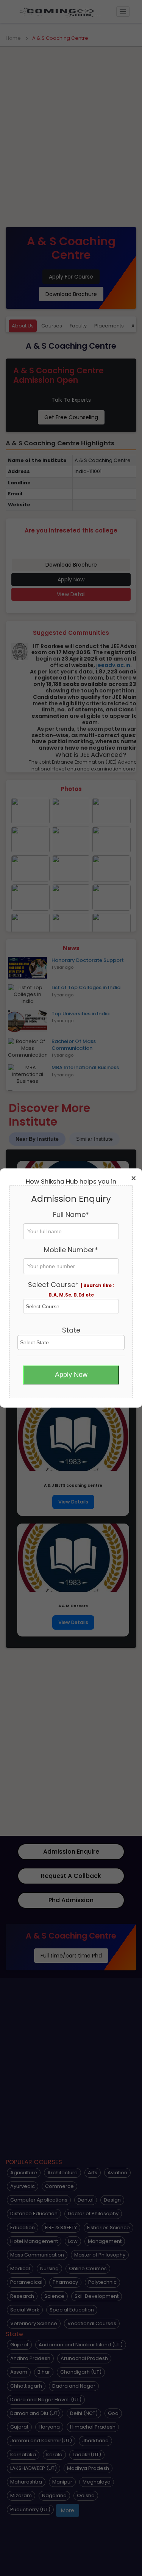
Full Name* (71, 1214)
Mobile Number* (71, 1250)
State (71, 1330)
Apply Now (71, 1375)
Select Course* (71, 1289)
